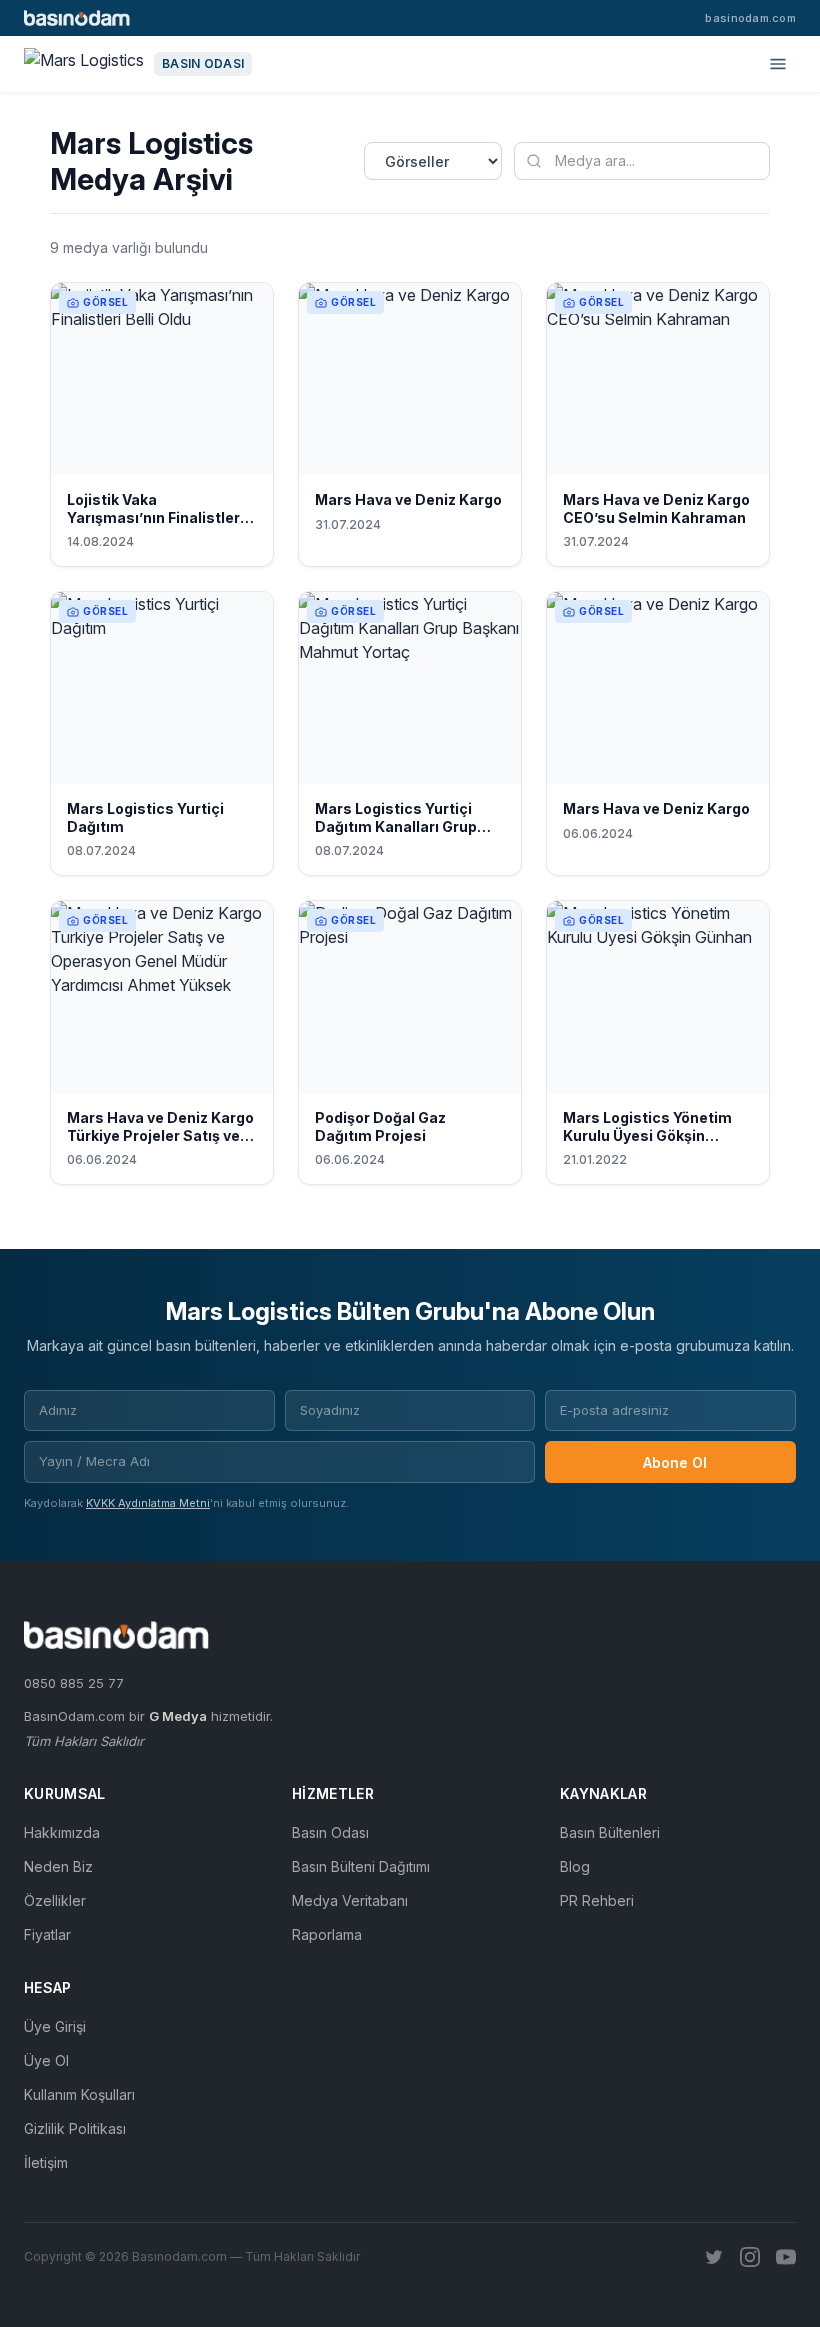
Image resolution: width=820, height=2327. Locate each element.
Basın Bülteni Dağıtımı (361, 1866)
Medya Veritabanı (350, 1900)
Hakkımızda (62, 1832)
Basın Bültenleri (610, 1832)
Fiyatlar (47, 1934)
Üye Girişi (55, 2026)
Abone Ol (675, 1462)
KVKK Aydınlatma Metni (148, 1503)
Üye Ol (46, 2060)
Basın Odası (330, 1832)
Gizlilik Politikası (75, 2128)
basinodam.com (750, 18)
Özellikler (55, 1900)
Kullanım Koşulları (79, 2094)
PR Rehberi (597, 1900)
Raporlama (327, 1934)
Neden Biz (58, 1866)
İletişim (46, 2162)
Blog (575, 1866)
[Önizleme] (245, 455)
